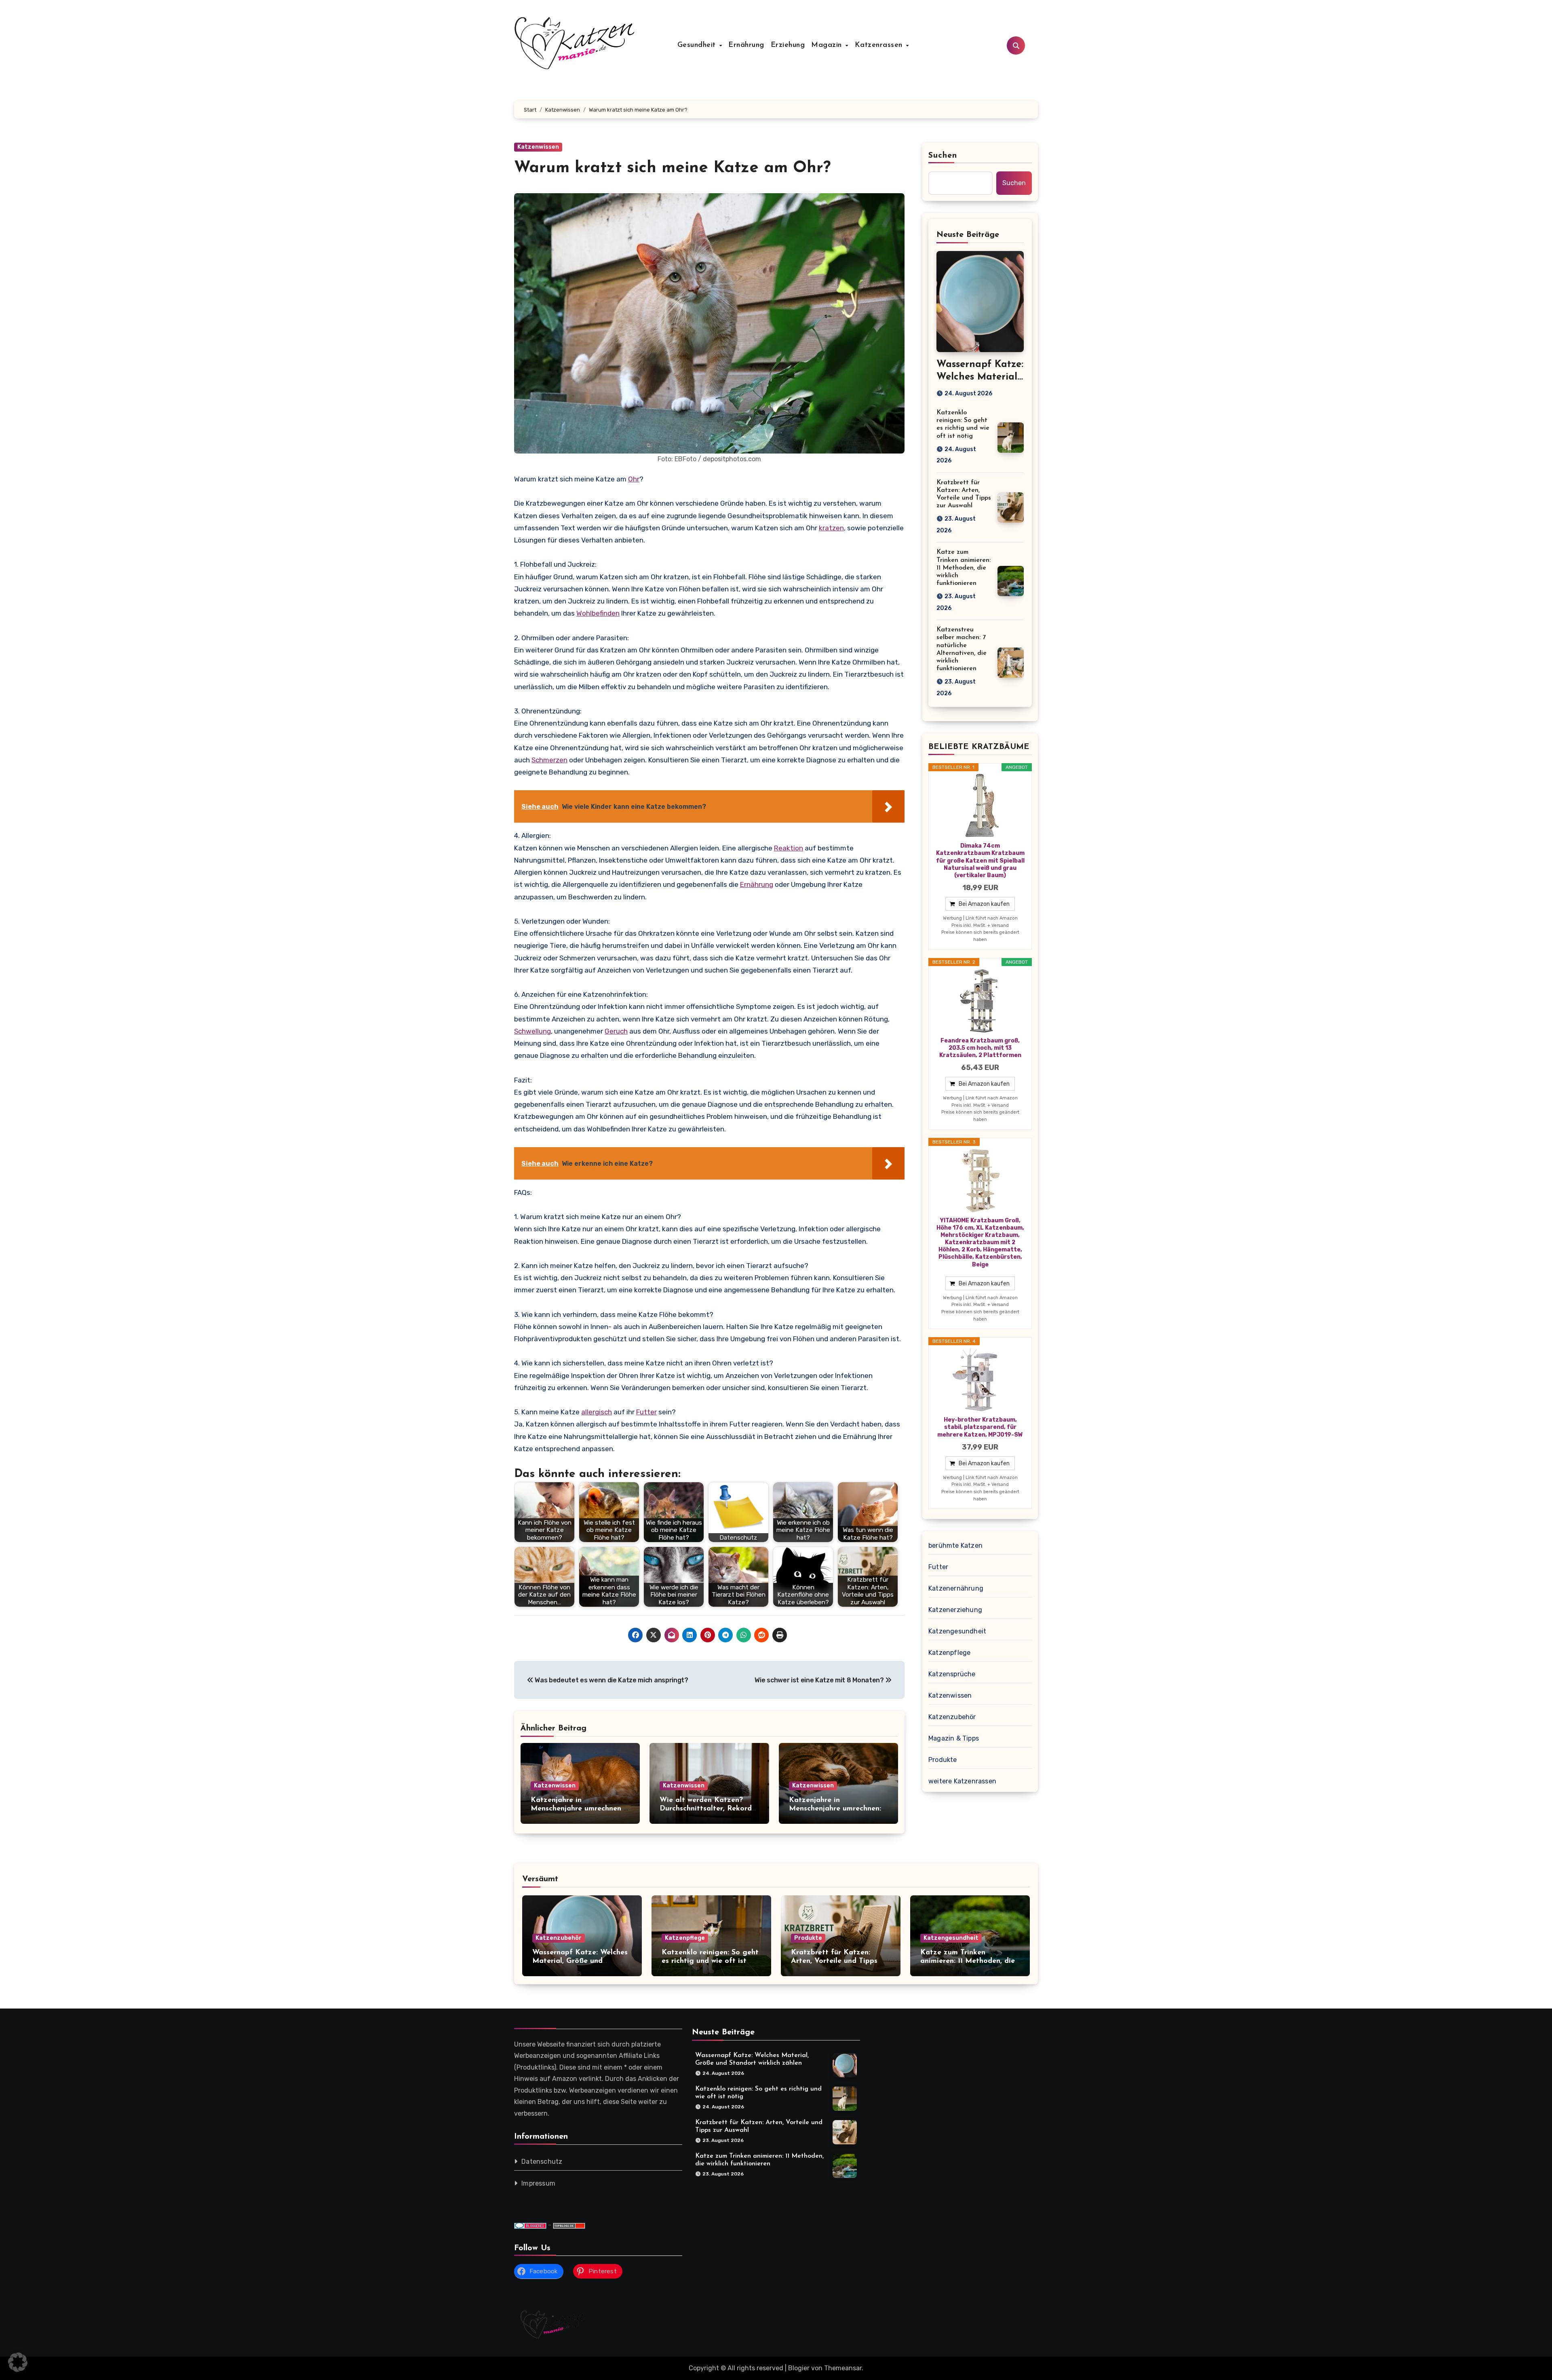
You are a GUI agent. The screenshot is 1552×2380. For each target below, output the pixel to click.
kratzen (831, 528)
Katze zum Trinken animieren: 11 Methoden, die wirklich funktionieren (964, 568)
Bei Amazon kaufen (984, 904)
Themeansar (843, 2368)
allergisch (597, 1412)
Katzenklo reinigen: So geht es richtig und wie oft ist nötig (710, 1961)
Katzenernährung (956, 1588)
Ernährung (746, 45)
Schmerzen (549, 760)
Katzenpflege (949, 1653)
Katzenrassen (880, 45)
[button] (18, 2362)
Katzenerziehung (955, 1610)
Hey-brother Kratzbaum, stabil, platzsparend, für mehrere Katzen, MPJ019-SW (980, 1427)
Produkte (943, 1760)
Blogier (799, 2368)
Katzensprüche (952, 1674)
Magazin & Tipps (954, 1738)
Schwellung (532, 1031)
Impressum (538, 2183)
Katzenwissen (538, 147)
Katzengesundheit (957, 1631)
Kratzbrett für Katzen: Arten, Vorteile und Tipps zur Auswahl (834, 1961)
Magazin (828, 45)
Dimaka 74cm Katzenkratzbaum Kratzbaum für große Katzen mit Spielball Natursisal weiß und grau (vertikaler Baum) (980, 861)
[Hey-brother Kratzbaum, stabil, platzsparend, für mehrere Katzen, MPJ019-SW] (980, 1380)
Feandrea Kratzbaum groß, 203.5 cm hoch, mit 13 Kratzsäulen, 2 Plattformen (980, 1048)
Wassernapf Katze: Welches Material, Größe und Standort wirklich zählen (580, 1961)
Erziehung (788, 45)
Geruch (616, 1031)
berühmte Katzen (955, 1546)
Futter (646, 1412)
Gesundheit (698, 45)
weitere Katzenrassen (962, 1781)
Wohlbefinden (598, 613)
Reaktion (789, 848)
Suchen (943, 156)
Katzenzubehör (952, 1717)
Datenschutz (542, 2162)
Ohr (634, 479)
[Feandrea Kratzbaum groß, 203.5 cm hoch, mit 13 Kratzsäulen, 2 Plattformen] (980, 1001)
